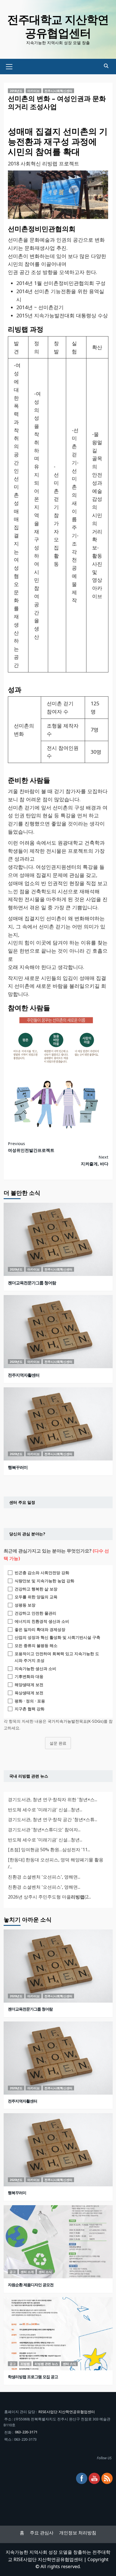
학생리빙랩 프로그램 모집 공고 (33, 2377)
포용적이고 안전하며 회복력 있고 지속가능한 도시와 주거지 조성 (57, 1657)
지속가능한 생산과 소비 (35, 1669)
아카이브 (34, 91)
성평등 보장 (25, 1605)
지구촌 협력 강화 (30, 1709)
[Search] (106, 66)
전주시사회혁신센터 (58, 91)
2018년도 (16, 91)
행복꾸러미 (18, 1467)
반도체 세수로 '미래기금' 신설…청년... (45, 1810)
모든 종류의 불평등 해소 (36, 1645)
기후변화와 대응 (29, 1676)
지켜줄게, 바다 (95, 1160)
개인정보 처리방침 (78, 2533)
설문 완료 (58, 1743)
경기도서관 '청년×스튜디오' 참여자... (44, 1830)
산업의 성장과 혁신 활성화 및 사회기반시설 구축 (57, 1637)
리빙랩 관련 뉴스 (46, 2364)
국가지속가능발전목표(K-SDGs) (76, 1721)
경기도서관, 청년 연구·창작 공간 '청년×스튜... (53, 1819)
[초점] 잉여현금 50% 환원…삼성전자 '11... (49, 1850)
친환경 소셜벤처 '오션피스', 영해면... (44, 1877)
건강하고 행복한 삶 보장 (36, 1589)
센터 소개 (27, 2272)
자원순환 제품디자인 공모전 (31, 2285)
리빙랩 (25, 2364)
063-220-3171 (26, 2432)
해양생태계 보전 (29, 1685)
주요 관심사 (42, 2533)
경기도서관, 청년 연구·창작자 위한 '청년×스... (53, 1799)
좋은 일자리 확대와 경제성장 (40, 1629)
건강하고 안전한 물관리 (35, 1613)
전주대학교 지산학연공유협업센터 (58, 26)
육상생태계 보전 (29, 1693)
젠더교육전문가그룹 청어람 (32, 1283)
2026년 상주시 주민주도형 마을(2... (49, 1897)
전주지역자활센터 (24, 1375)
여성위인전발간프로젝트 (31, 1147)
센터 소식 (45, 2272)
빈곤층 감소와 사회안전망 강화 (42, 1573)
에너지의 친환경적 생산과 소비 (42, 1621)
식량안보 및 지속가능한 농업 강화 (44, 1581)
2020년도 (16, 1269)
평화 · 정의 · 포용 (30, 1701)
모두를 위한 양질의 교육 (36, 1597)
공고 (13, 2272)
